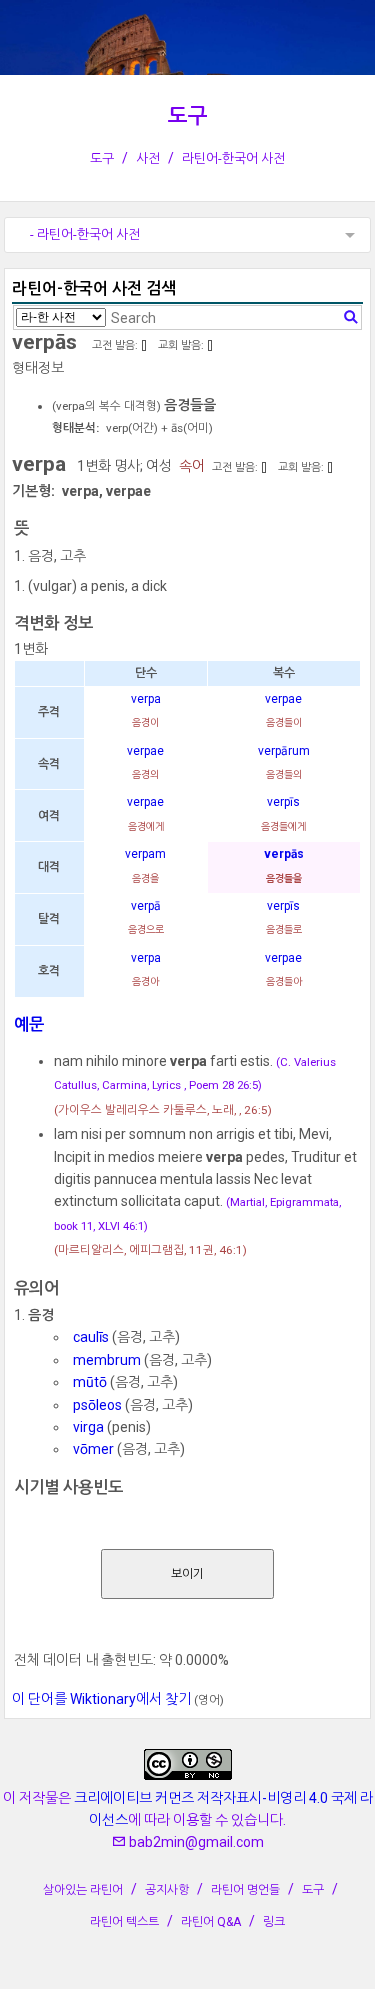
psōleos (97, 1405)
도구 (188, 116)
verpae (283, 699)
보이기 (187, 1574)
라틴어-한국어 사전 (233, 158)
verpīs (283, 802)
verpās (284, 854)
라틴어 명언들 (245, 1890)
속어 (192, 466)
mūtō (90, 1382)
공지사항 (167, 1890)
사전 (148, 158)
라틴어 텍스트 (124, 1922)
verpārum (284, 751)
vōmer (93, 1449)
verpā (146, 906)
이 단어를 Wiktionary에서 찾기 (101, 1699)
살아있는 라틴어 (83, 1890)
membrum (107, 1360)
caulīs (91, 1337)
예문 (29, 1024)
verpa (146, 699)
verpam (145, 854)
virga (88, 1427)
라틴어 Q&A (211, 1922)
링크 (274, 1922)
